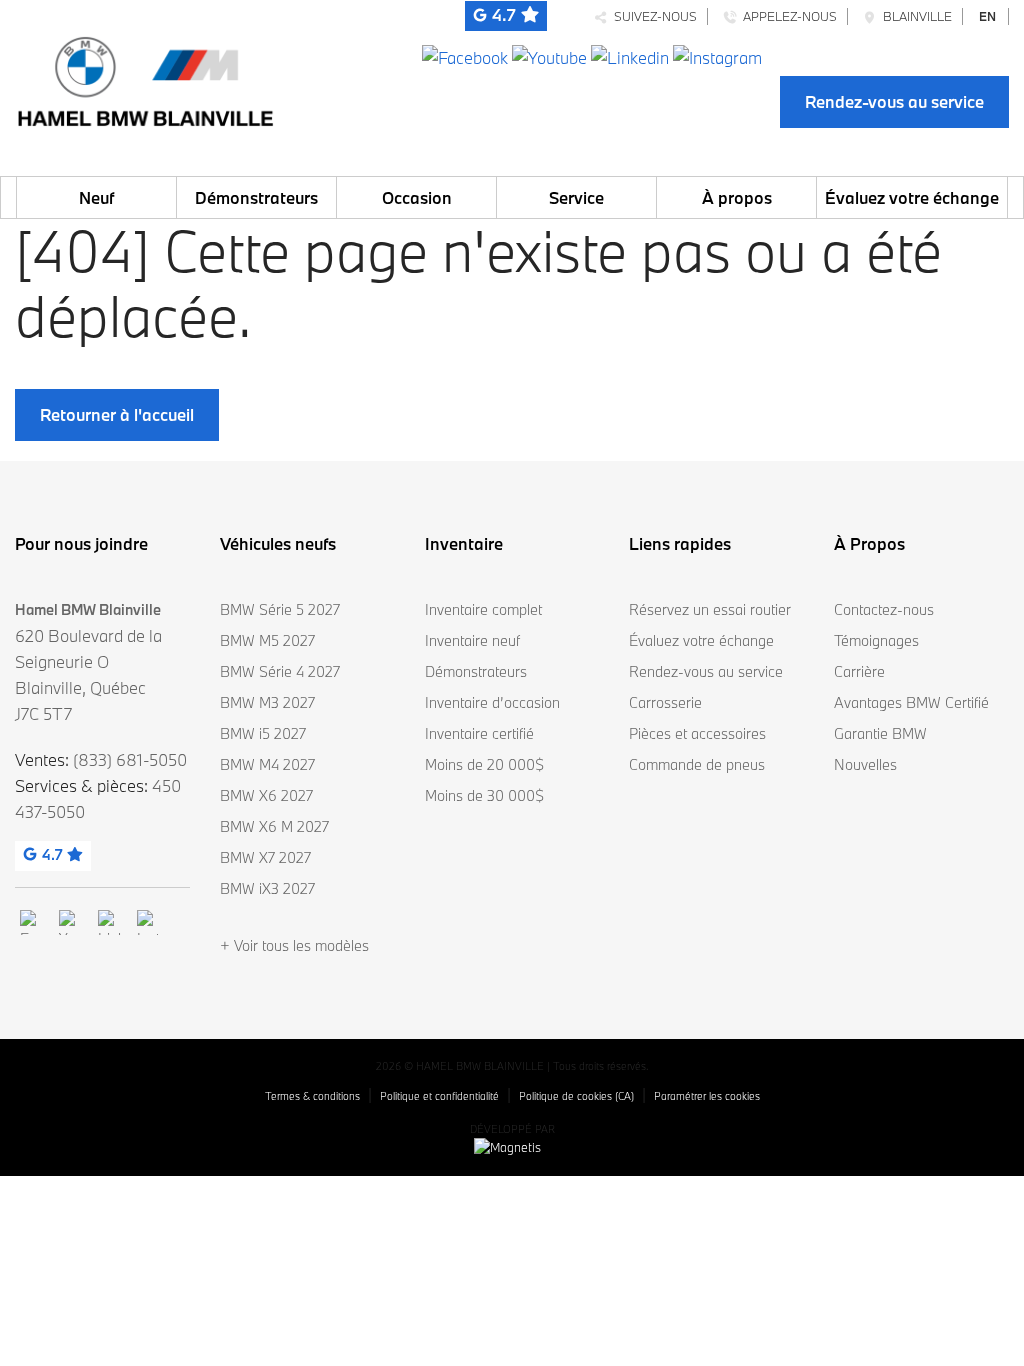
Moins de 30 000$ (484, 795)
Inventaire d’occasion (492, 702)
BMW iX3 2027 (267, 888)
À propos (737, 197)
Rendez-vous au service (894, 101)
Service (576, 197)
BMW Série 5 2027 (280, 609)
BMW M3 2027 (267, 702)
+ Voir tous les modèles (294, 945)
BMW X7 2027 (265, 857)
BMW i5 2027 (263, 733)
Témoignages (876, 640)
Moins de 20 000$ (484, 764)
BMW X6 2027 (266, 795)
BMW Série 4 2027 (280, 671)
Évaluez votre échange (912, 197)
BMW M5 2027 (267, 640)
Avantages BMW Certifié (911, 702)
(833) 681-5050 (130, 759)
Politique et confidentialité (439, 1096)
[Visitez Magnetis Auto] (512, 1146)
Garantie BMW (880, 733)
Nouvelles (865, 764)
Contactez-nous (884, 609)
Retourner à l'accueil (117, 414)
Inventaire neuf (472, 640)
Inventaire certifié (479, 733)
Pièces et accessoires (697, 733)
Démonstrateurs (256, 197)
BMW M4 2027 (267, 764)
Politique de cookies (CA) (576, 1096)
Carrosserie (665, 702)
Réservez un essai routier (710, 609)
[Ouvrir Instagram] (717, 55)
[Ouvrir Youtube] (549, 55)
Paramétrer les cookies (707, 1096)
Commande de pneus (697, 764)
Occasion (417, 197)
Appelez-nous (787, 16)
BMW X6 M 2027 (274, 826)
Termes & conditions (312, 1096)
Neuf (96, 197)
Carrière (859, 671)
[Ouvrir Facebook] (465, 55)
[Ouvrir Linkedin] (630, 55)
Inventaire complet (483, 609)
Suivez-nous (652, 16)
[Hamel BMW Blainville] (145, 76)
